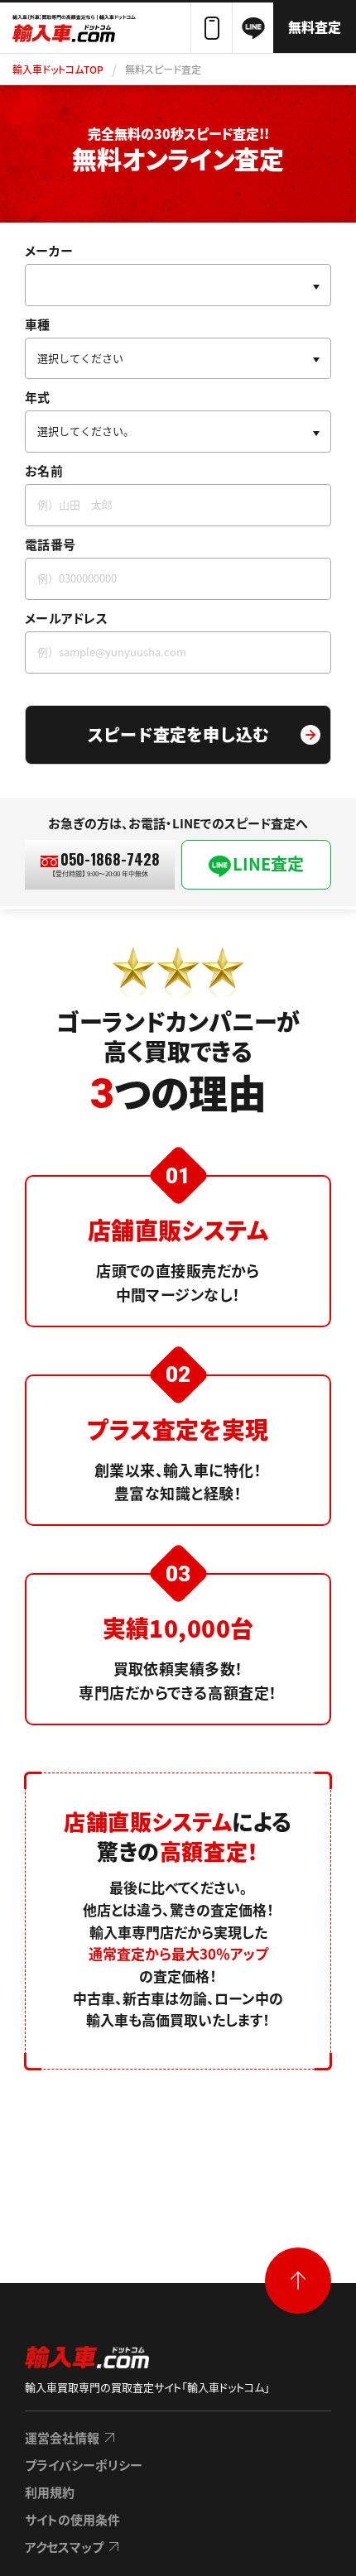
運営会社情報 (62, 2437)
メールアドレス (66, 618)
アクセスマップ (64, 2547)
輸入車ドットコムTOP (58, 69)
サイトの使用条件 (72, 2519)
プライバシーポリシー (84, 2465)
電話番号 (50, 544)
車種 (38, 324)
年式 (38, 397)
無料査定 (315, 26)
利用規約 (50, 2492)
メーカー (49, 250)
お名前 (44, 470)
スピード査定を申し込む (178, 734)
